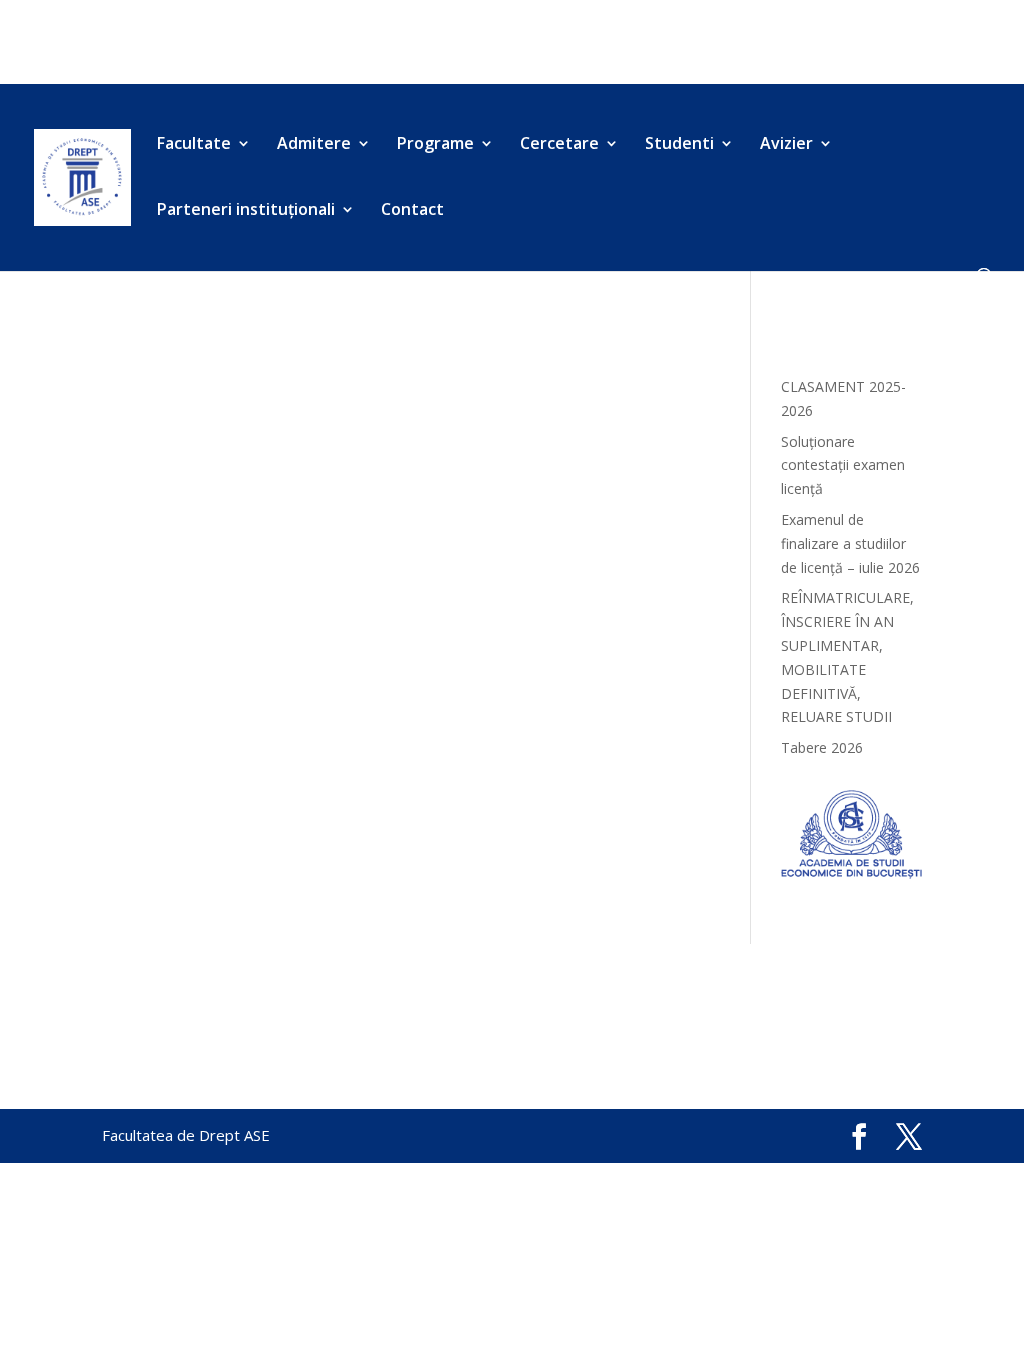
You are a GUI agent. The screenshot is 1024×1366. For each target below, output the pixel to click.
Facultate (135, 43)
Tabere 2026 (822, 747)
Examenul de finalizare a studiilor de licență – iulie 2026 (850, 543)
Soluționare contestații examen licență (843, 465)
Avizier (650, 43)
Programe (346, 43)
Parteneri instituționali (792, 43)
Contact (130, 68)
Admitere (240, 43)
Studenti (557, 43)
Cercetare (454, 43)
